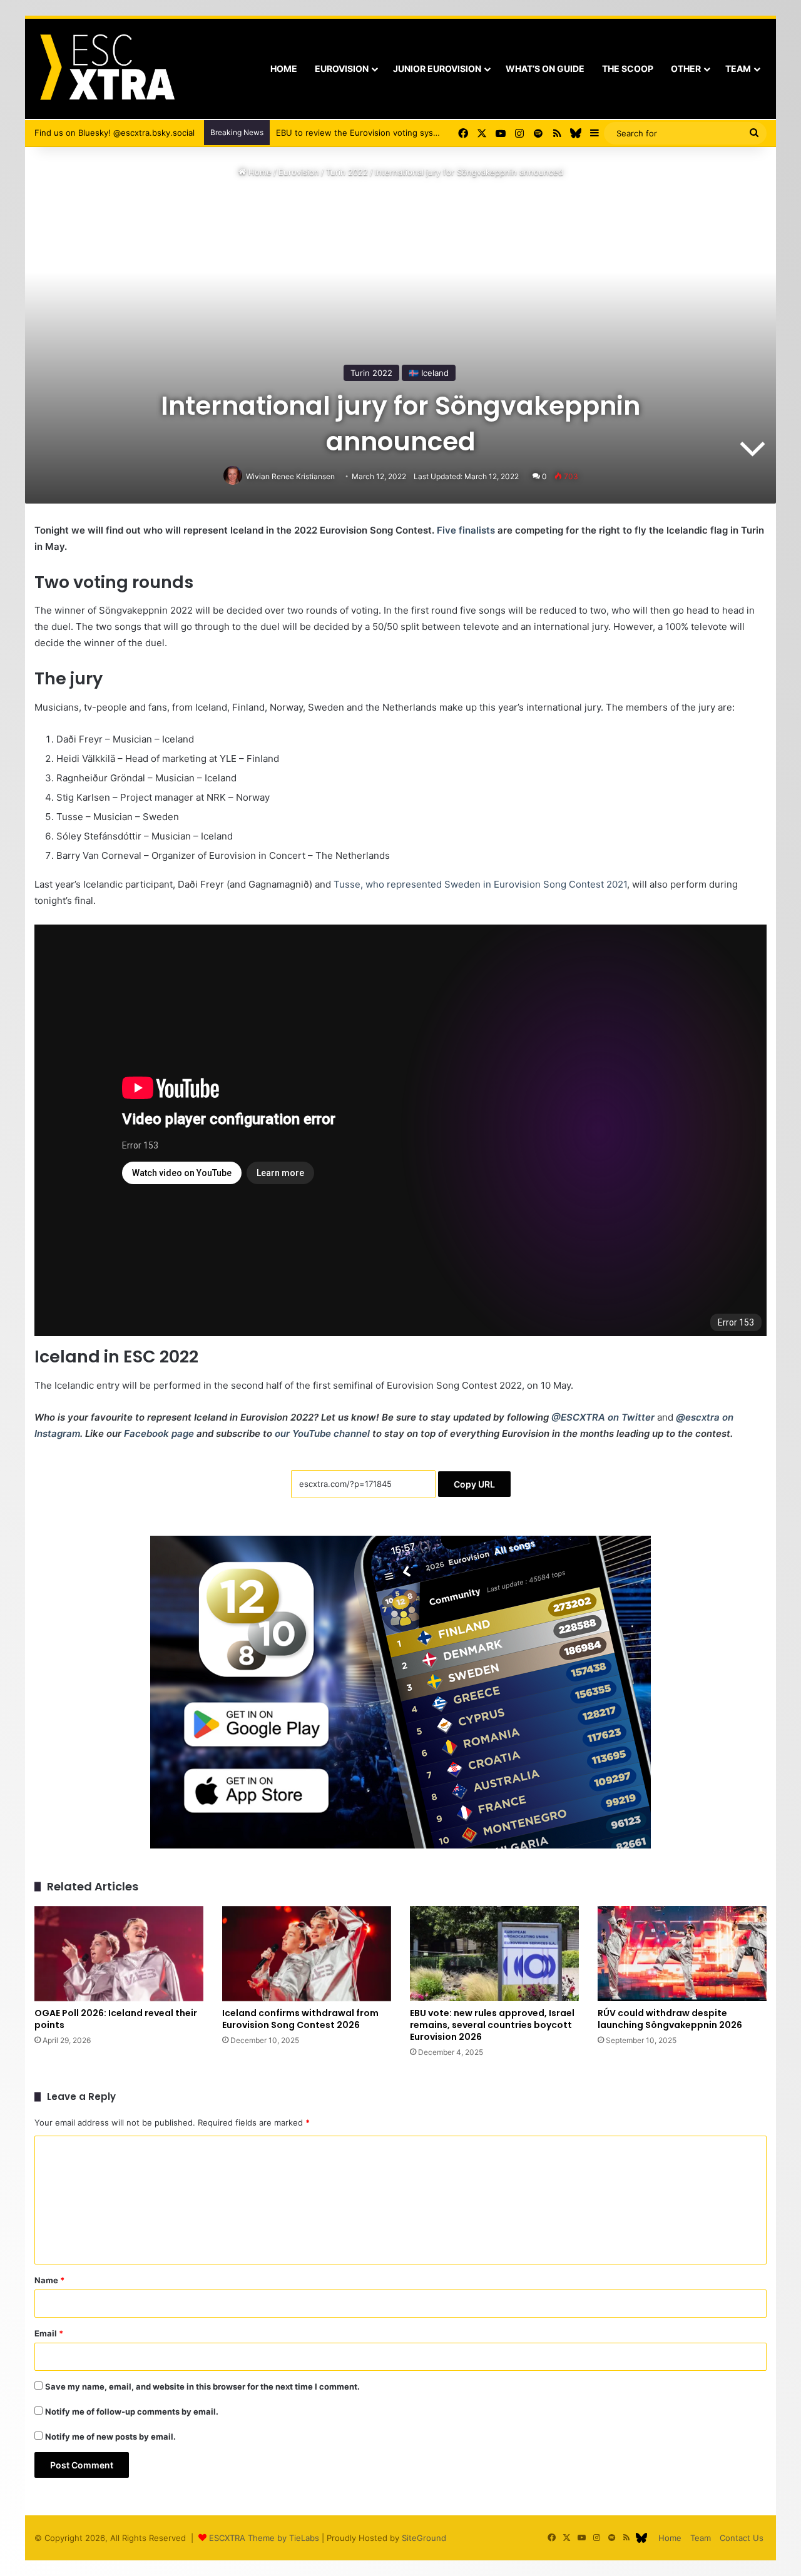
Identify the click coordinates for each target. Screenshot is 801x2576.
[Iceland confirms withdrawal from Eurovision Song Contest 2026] (307, 1954)
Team (738, 68)
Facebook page (159, 1433)
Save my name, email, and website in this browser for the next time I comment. (202, 2386)
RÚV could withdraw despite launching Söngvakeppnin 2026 (670, 2019)
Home (284, 68)
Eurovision (342, 68)
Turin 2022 (347, 172)
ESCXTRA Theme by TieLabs (264, 2538)
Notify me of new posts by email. (110, 2437)
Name (49, 2280)
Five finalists (466, 530)
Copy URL (474, 1484)
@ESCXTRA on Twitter (603, 1417)
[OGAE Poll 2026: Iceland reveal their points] (119, 1954)
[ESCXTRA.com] (106, 69)
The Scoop (628, 68)
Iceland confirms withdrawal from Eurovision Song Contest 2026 (300, 2019)
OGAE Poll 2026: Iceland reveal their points (116, 2019)
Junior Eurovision (437, 68)
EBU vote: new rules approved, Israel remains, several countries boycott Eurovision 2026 (492, 2025)
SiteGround (424, 2538)
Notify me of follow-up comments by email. (132, 2411)
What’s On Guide (545, 68)
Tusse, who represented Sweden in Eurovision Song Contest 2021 (480, 884)
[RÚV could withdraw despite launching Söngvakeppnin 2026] (682, 1954)
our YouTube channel (322, 1433)
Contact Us (742, 2538)
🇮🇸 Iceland (429, 373)
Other (686, 68)
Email (49, 2333)
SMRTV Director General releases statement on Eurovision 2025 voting (415, 133)
